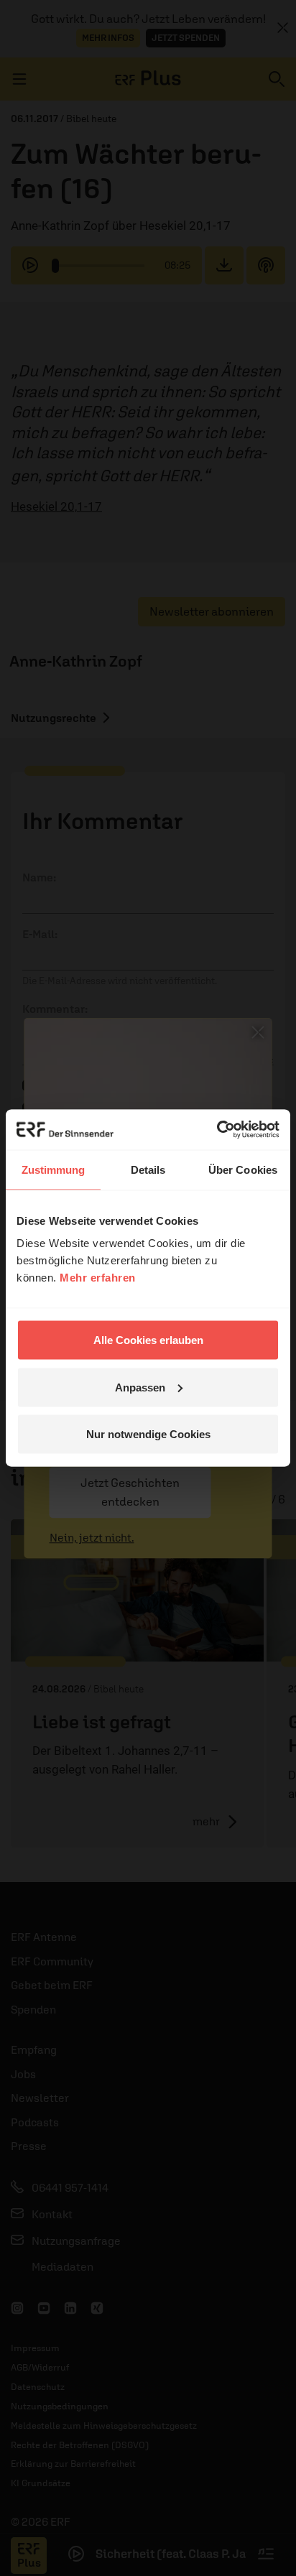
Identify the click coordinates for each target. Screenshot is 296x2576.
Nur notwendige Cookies (148, 1434)
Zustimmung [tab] (54, 1169)
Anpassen (140, 1387)
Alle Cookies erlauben (148, 1340)
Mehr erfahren (98, 1278)
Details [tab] (148, 1169)
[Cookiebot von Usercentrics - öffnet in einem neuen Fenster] (217, 1130)
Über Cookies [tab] (243, 1169)
